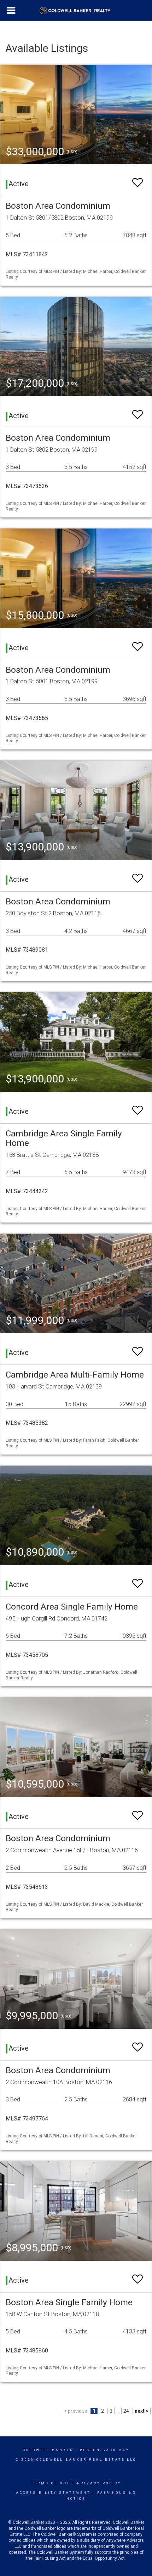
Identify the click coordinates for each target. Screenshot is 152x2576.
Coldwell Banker (48, 2450)
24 (126, 2411)
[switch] (138, 179)
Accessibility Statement (53, 2493)
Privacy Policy (99, 2483)
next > (142, 2411)
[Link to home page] (76, 11)
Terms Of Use (51, 2483)
